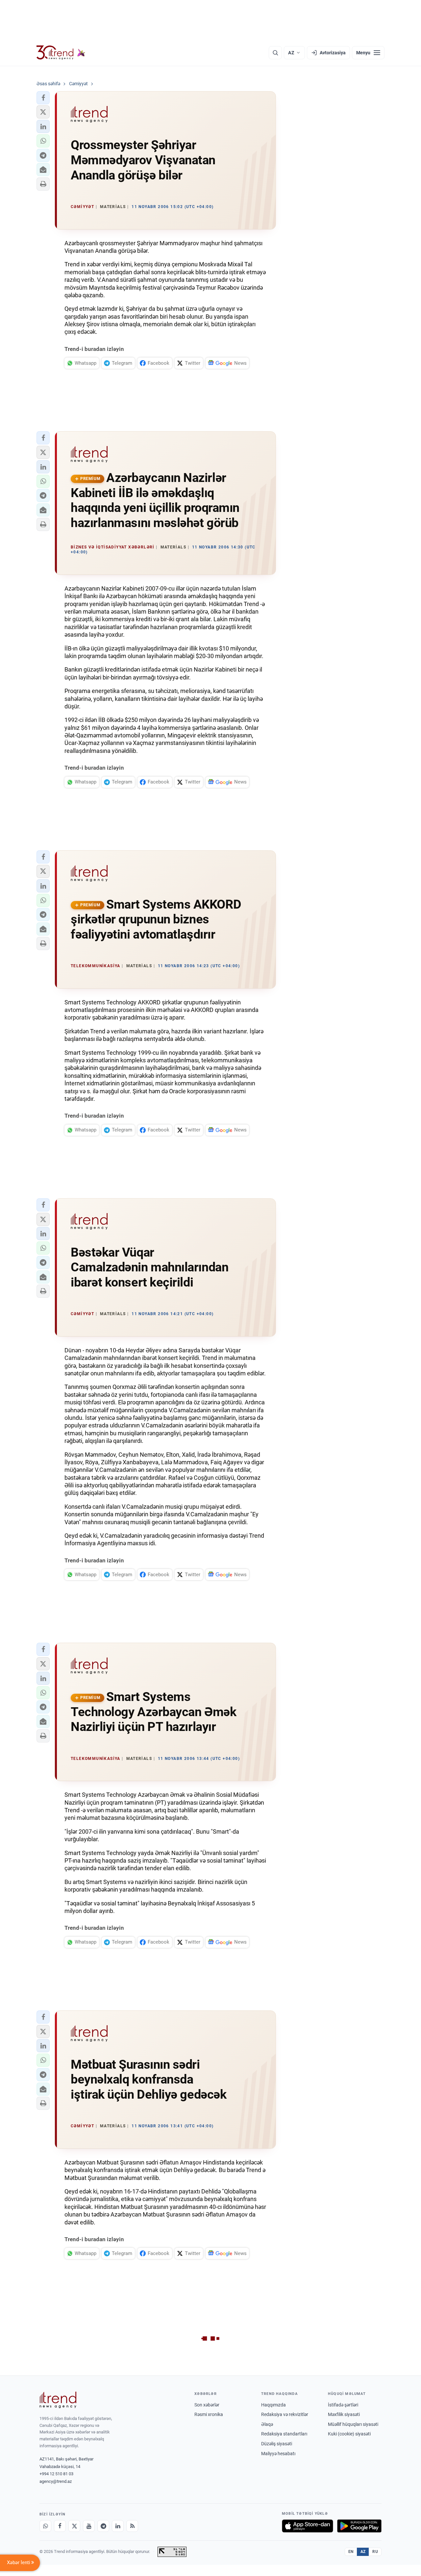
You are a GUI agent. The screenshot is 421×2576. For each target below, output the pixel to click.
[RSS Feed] (132, 2526)
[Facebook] (60, 2526)
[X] (74, 2526)
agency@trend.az (56, 2481)
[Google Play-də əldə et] (359, 2526)
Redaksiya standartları (284, 2434)
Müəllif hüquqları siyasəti (353, 2424)
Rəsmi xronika (209, 2414)
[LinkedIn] (118, 2526)
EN (351, 2552)
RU (375, 2552)
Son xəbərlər (207, 2405)
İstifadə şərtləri (343, 2405)
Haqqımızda (273, 2405)
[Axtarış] (275, 53)
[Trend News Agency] (58, 2400)
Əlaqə (267, 2424)
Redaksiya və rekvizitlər (285, 2414)
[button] (43, 98)
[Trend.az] (61, 53)
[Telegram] (103, 2526)
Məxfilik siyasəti (344, 2414)
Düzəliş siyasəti (277, 2444)
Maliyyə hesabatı (278, 2454)
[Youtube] (89, 2526)
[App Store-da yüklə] (308, 2526)
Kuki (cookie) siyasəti (349, 2434)
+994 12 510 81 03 (56, 2474)
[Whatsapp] (45, 2526)
